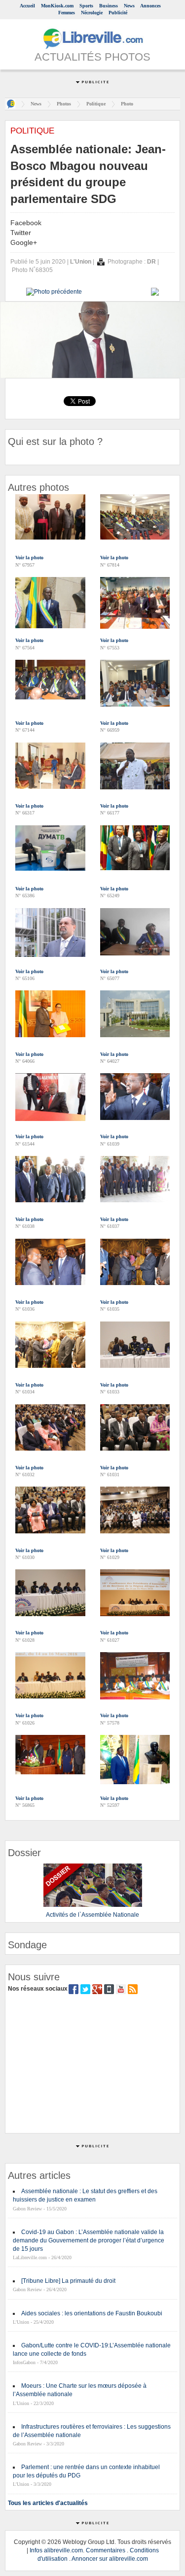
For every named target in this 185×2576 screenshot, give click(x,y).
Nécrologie (92, 13)
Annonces (150, 6)
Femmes (67, 13)
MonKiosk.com (57, 6)
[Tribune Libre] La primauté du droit (68, 2281)
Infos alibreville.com (56, 2550)
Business (109, 6)
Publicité (118, 13)
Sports (86, 6)
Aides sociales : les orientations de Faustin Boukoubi (92, 2313)
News (129, 6)
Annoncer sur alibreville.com (110, 2559)
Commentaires (106, 2550)
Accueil (27, 6)
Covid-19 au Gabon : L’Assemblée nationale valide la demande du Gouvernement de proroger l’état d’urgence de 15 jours (89, 2240)
